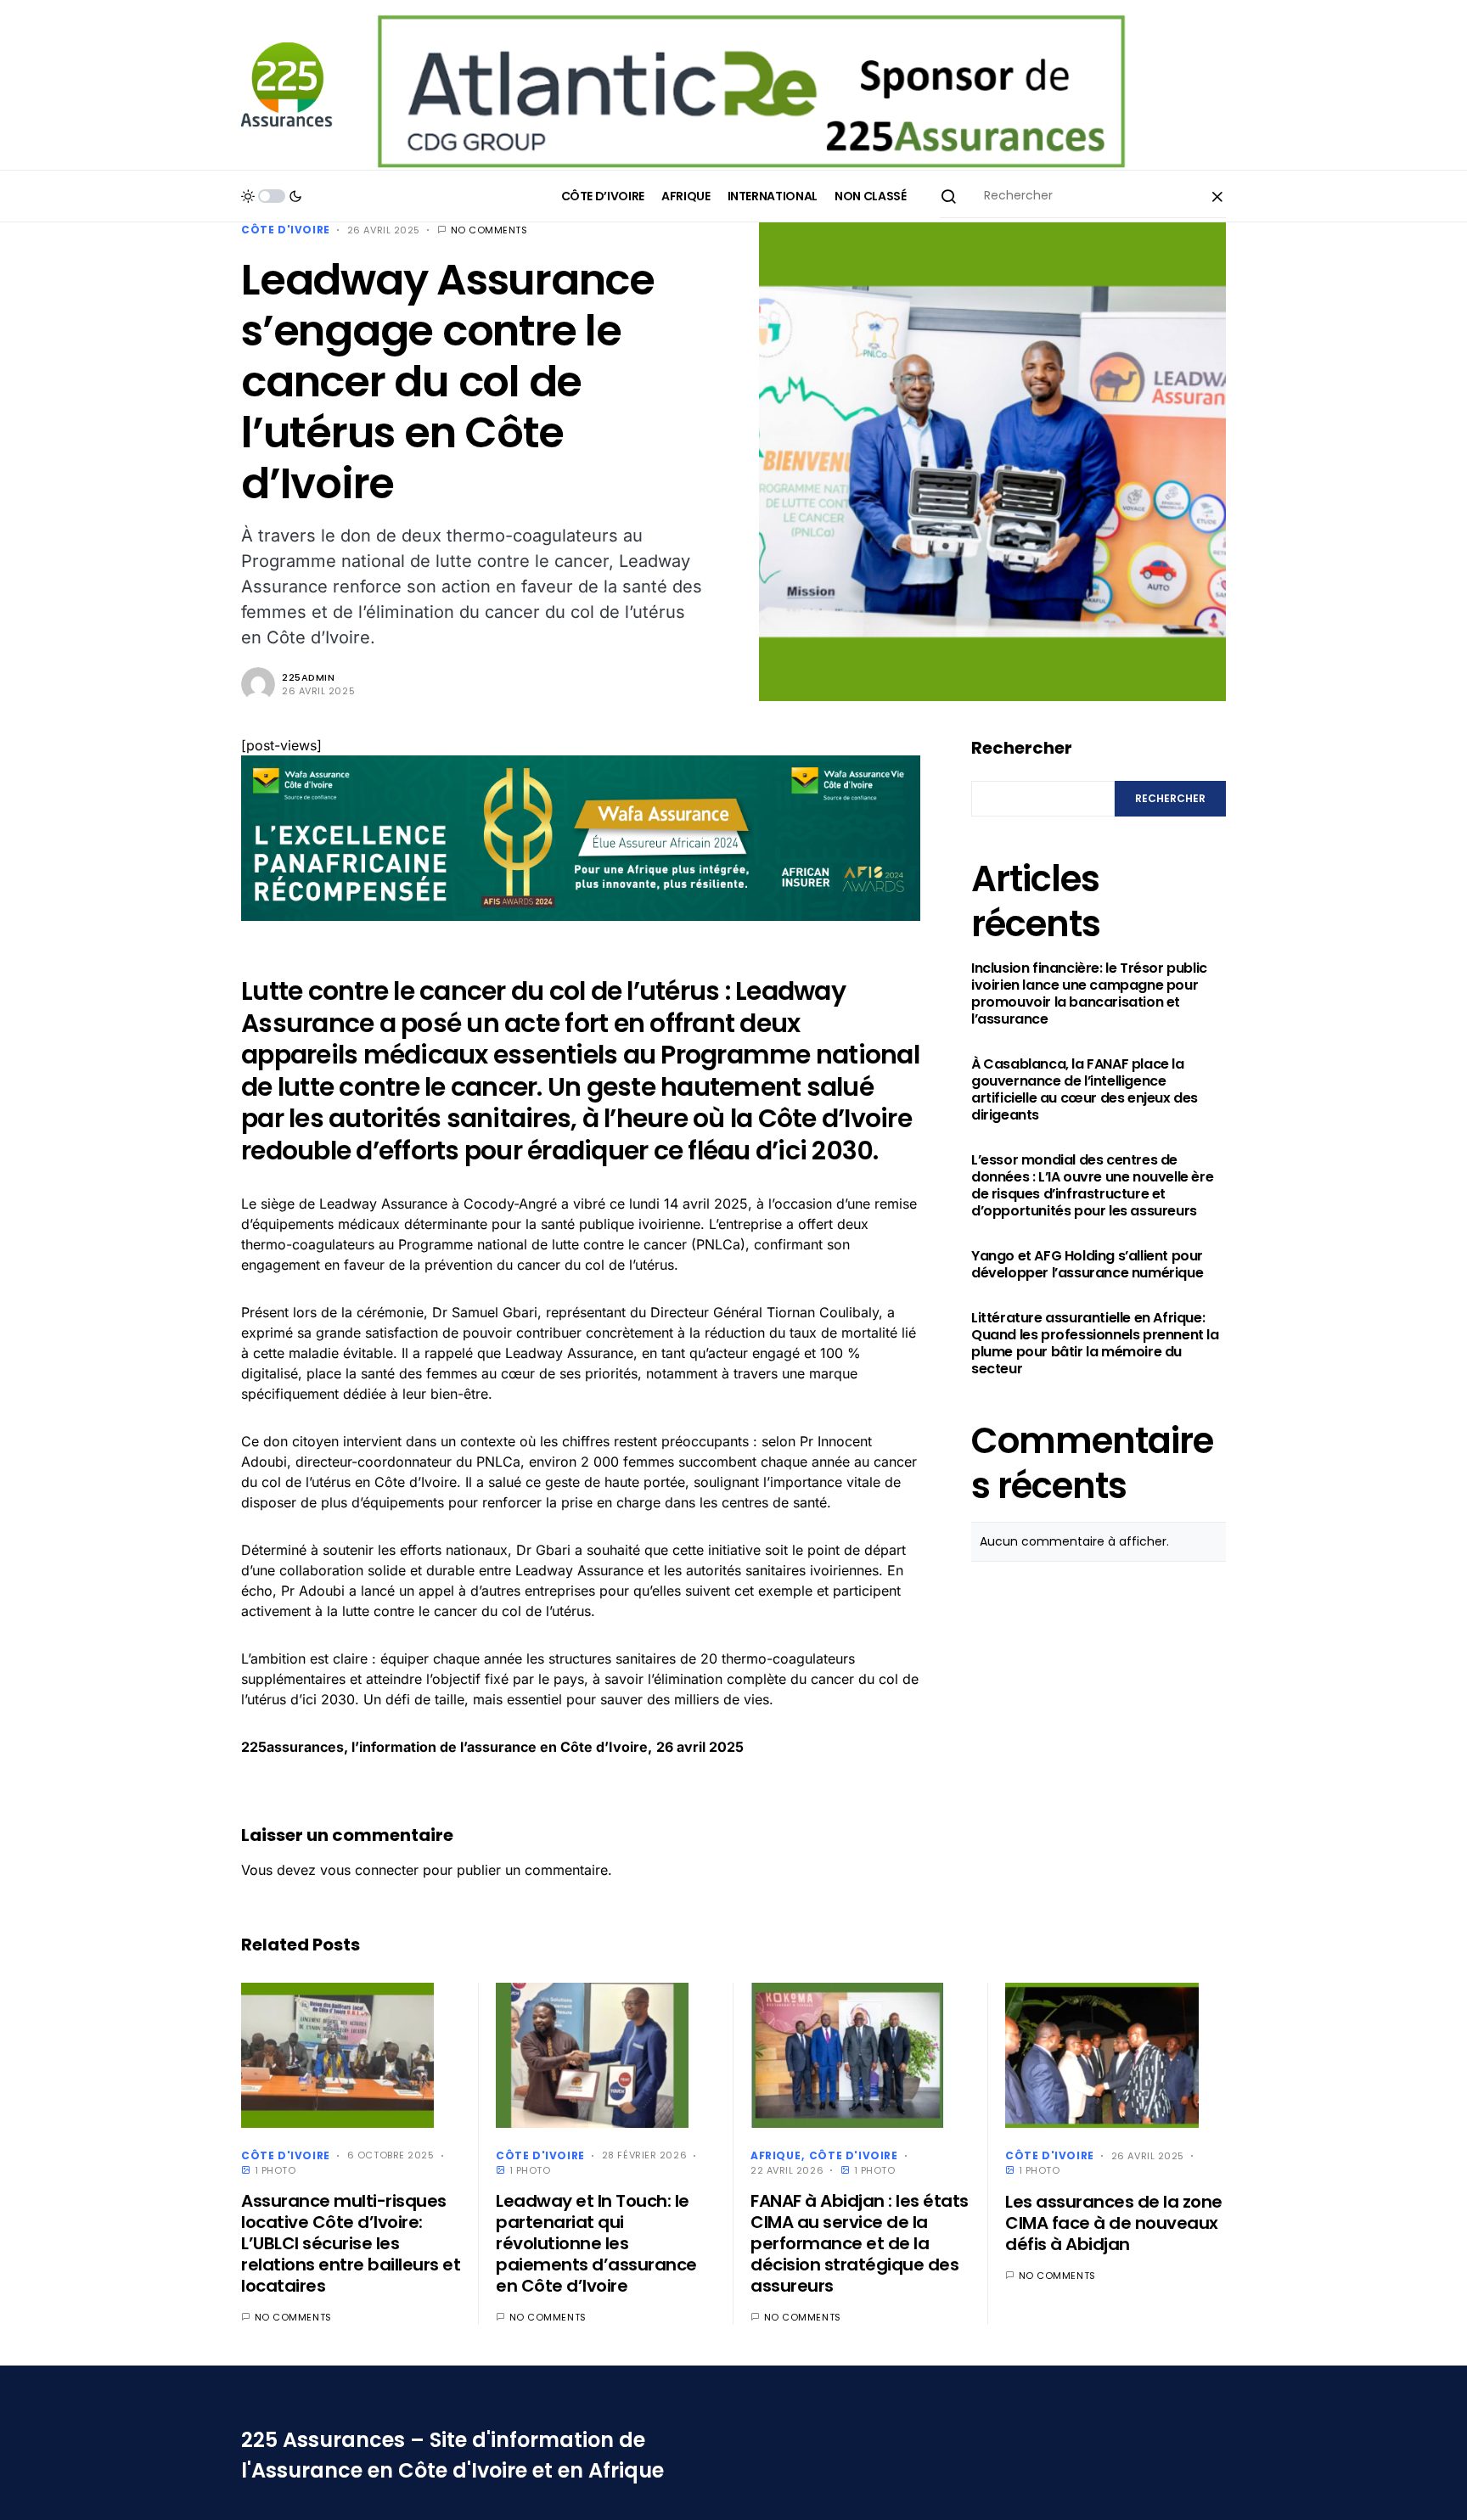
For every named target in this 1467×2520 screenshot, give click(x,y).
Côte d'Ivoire (286, 230)
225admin (308, 677)
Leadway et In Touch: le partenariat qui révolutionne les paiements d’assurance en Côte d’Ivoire (596, 2243)
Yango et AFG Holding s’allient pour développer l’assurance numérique (1087, 1265)
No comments (489, 230)
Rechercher (1022, 748)
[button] (272, 196)
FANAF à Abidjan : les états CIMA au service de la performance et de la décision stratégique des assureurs (860, 2243)
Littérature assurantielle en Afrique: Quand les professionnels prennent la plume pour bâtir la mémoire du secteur (1095, 1344)
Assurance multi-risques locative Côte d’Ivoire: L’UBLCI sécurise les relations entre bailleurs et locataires (351, 2243)
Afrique (776, 2155)
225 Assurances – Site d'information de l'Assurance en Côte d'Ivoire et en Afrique (452, 2455)
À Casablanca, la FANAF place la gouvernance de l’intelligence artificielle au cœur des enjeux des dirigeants (1085, 1090)
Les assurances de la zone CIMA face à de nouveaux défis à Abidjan (1114, 2223)
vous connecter (369, 1870)
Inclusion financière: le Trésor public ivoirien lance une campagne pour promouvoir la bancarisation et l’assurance (1089, 994)
